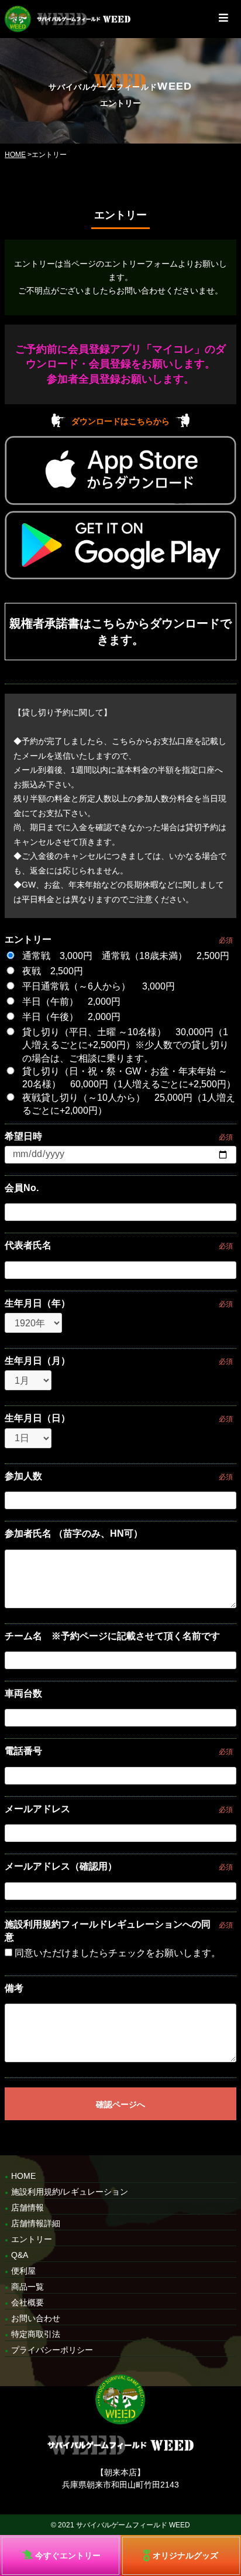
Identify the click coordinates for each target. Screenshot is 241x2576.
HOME (15, 155)
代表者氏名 (28, 1245)
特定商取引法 (36, 2334)
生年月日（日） (37, 1418)
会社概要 (27, 2302)
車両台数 (23, 1693)
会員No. (22, 1188)
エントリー (28, 939)
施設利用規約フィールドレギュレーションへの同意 (108, 1931)
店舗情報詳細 (36, 2223)
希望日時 (23, 1136)
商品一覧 (27, 2287)
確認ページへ (120, 2104)
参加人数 (23, 1476)
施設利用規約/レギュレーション (70, 2192)
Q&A (20, 2255)
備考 (14, 1988)
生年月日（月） (37, 1361)
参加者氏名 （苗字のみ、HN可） (74, 1533)
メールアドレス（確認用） (61, 1866)
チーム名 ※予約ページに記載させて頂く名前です (112, 1636)
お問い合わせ (36, 2318)
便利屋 (23, 2271)
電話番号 (23, 1751)
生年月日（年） (37, 1303)
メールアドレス (37, 1809)
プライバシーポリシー (52, 2350)
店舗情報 (27, 2207)
